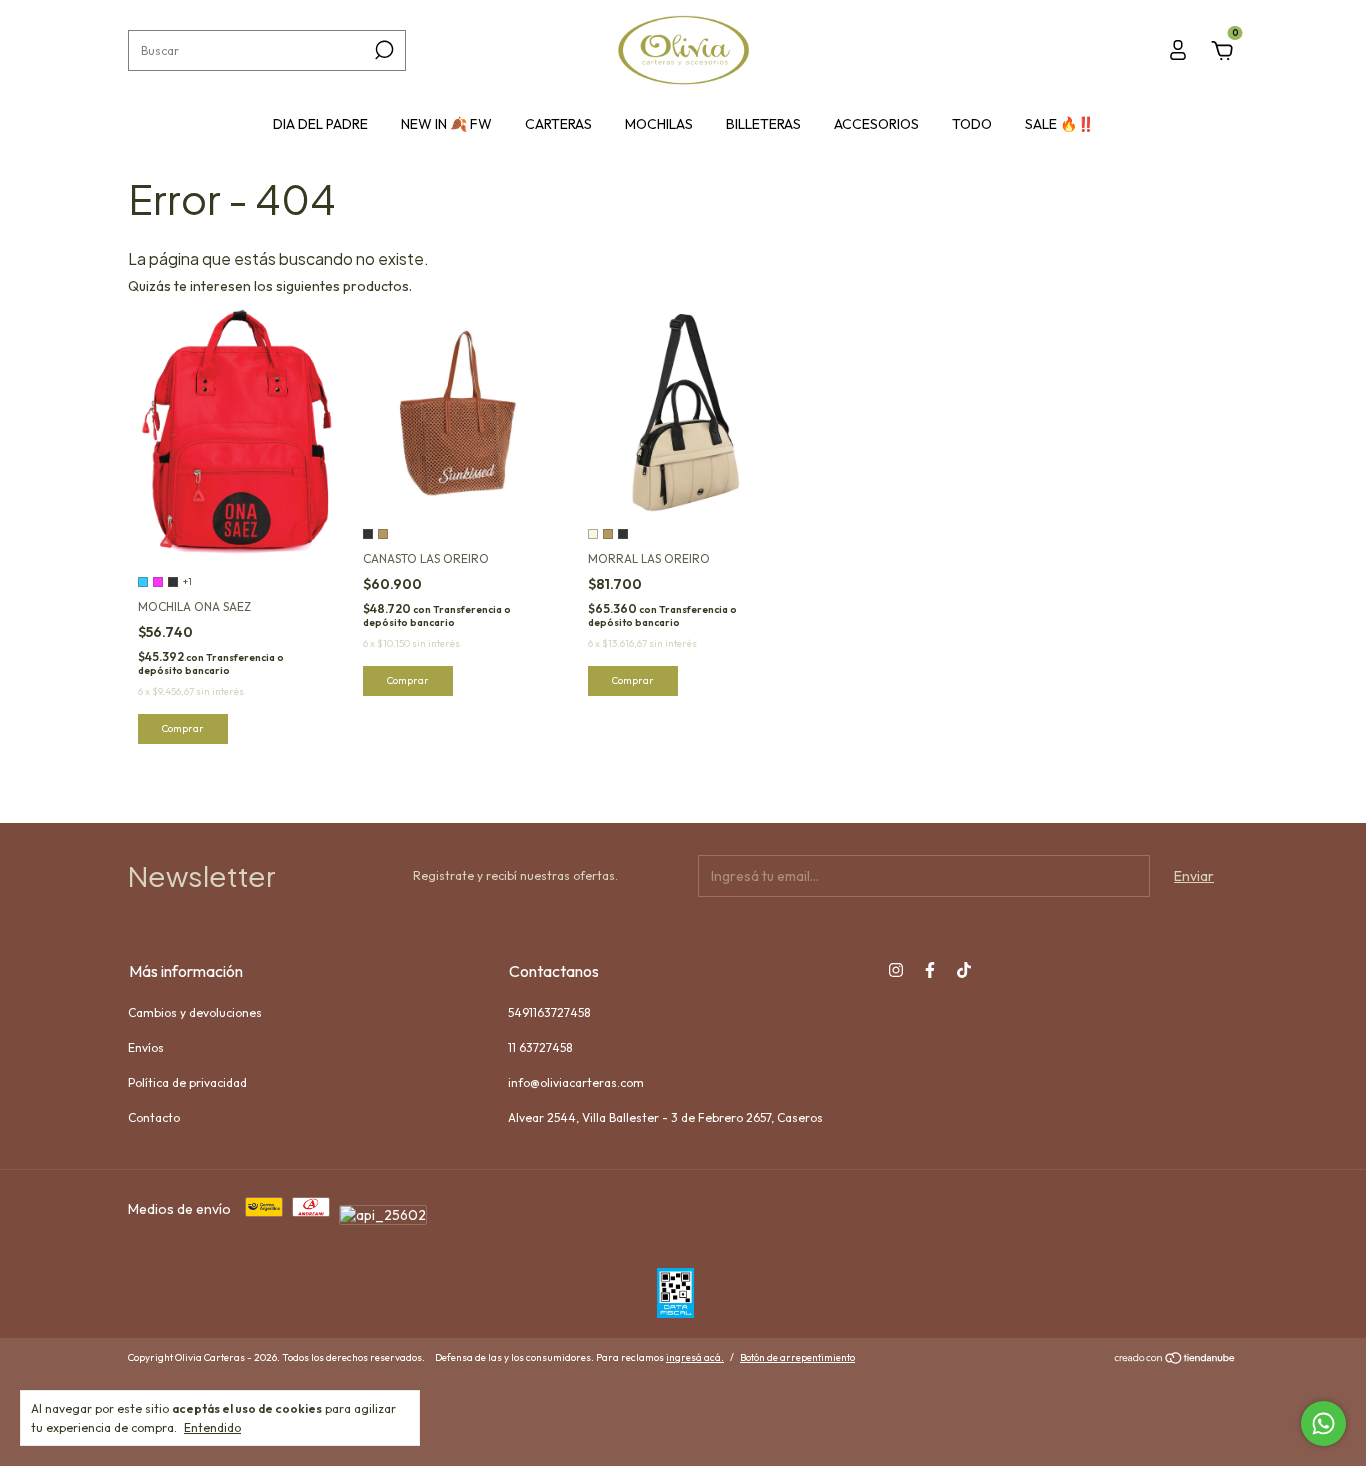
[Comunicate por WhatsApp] (1323, 1423)
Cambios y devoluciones (195, 1012)
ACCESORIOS (876, 124)
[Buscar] (382, 50)
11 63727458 (540, 1047)
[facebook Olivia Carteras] (930, 970)
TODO (972, 124)
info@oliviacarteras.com (576, 1082)
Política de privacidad (187, 1082)
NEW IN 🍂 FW (446, 124)
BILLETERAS (763, 124)
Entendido (212, 1427)
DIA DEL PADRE (320, 124)
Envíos (146, 1047)
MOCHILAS (659, 124)
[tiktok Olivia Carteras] (964, 970)
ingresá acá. (695, 1357)
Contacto (154, 1117)
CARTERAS (558, 124)
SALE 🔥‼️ (1059, 124)
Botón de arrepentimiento (797, 1357)
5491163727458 (549, 1012)
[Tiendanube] (1175, 1360)
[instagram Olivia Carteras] (896, 970)
